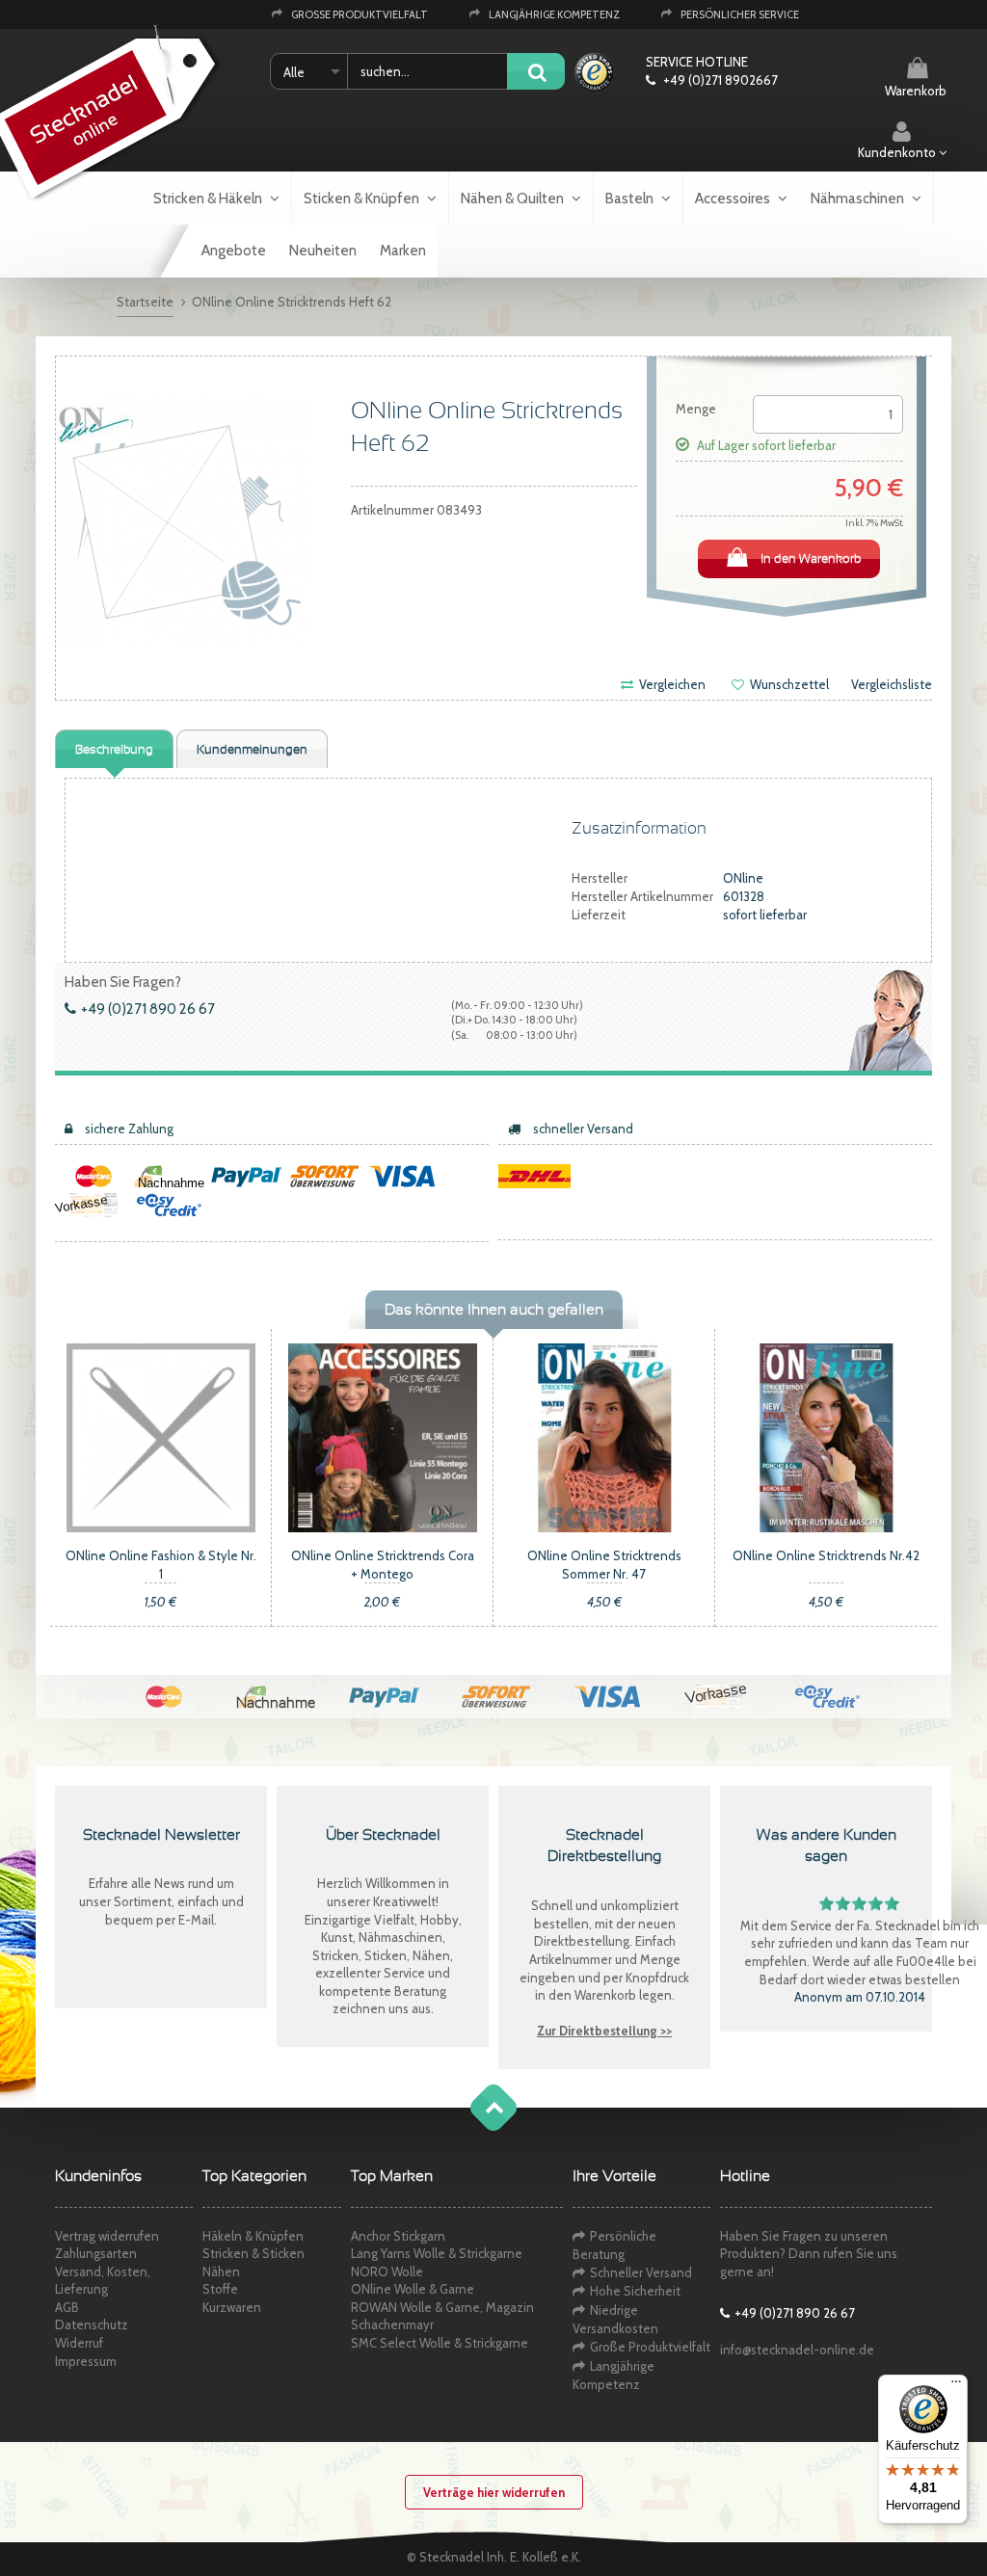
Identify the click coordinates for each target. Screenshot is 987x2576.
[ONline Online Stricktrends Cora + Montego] (383, 1437)
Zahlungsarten (96, 2253)
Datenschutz (92, 2324)
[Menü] (956, 2386)
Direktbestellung (582, 1941)
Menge (696, 409)
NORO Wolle (387, 2271)
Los (536, 73)
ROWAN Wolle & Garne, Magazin (442, 2307)
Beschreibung (114, 750)
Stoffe (220, 2289)
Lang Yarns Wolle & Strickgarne (437, 2253)
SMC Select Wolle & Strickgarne (440, 2343)
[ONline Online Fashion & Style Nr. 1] (161, 1437)
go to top (475, 2126)
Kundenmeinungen (252, 750)
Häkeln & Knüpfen (253, 2236)
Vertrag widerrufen (107, 2236)
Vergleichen (671, 684)
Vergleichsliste (892, 684)
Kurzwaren (232, 2307)
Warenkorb (916, 91)
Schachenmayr (392, 2324)
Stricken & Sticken (253, 2253)
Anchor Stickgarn (398, 2236)
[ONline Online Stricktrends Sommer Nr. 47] (604, 1437)
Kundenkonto (898, 152)
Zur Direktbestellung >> (604, 2031)
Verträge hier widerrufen (494, 2492)
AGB (67, 2307)
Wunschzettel (788, 684)
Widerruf (79, 2343)
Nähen (221, 2271)
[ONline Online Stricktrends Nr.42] (826, 1437)
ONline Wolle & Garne (413, 2289)
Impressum (86, 2361)
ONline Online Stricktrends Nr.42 (826, 1555)
